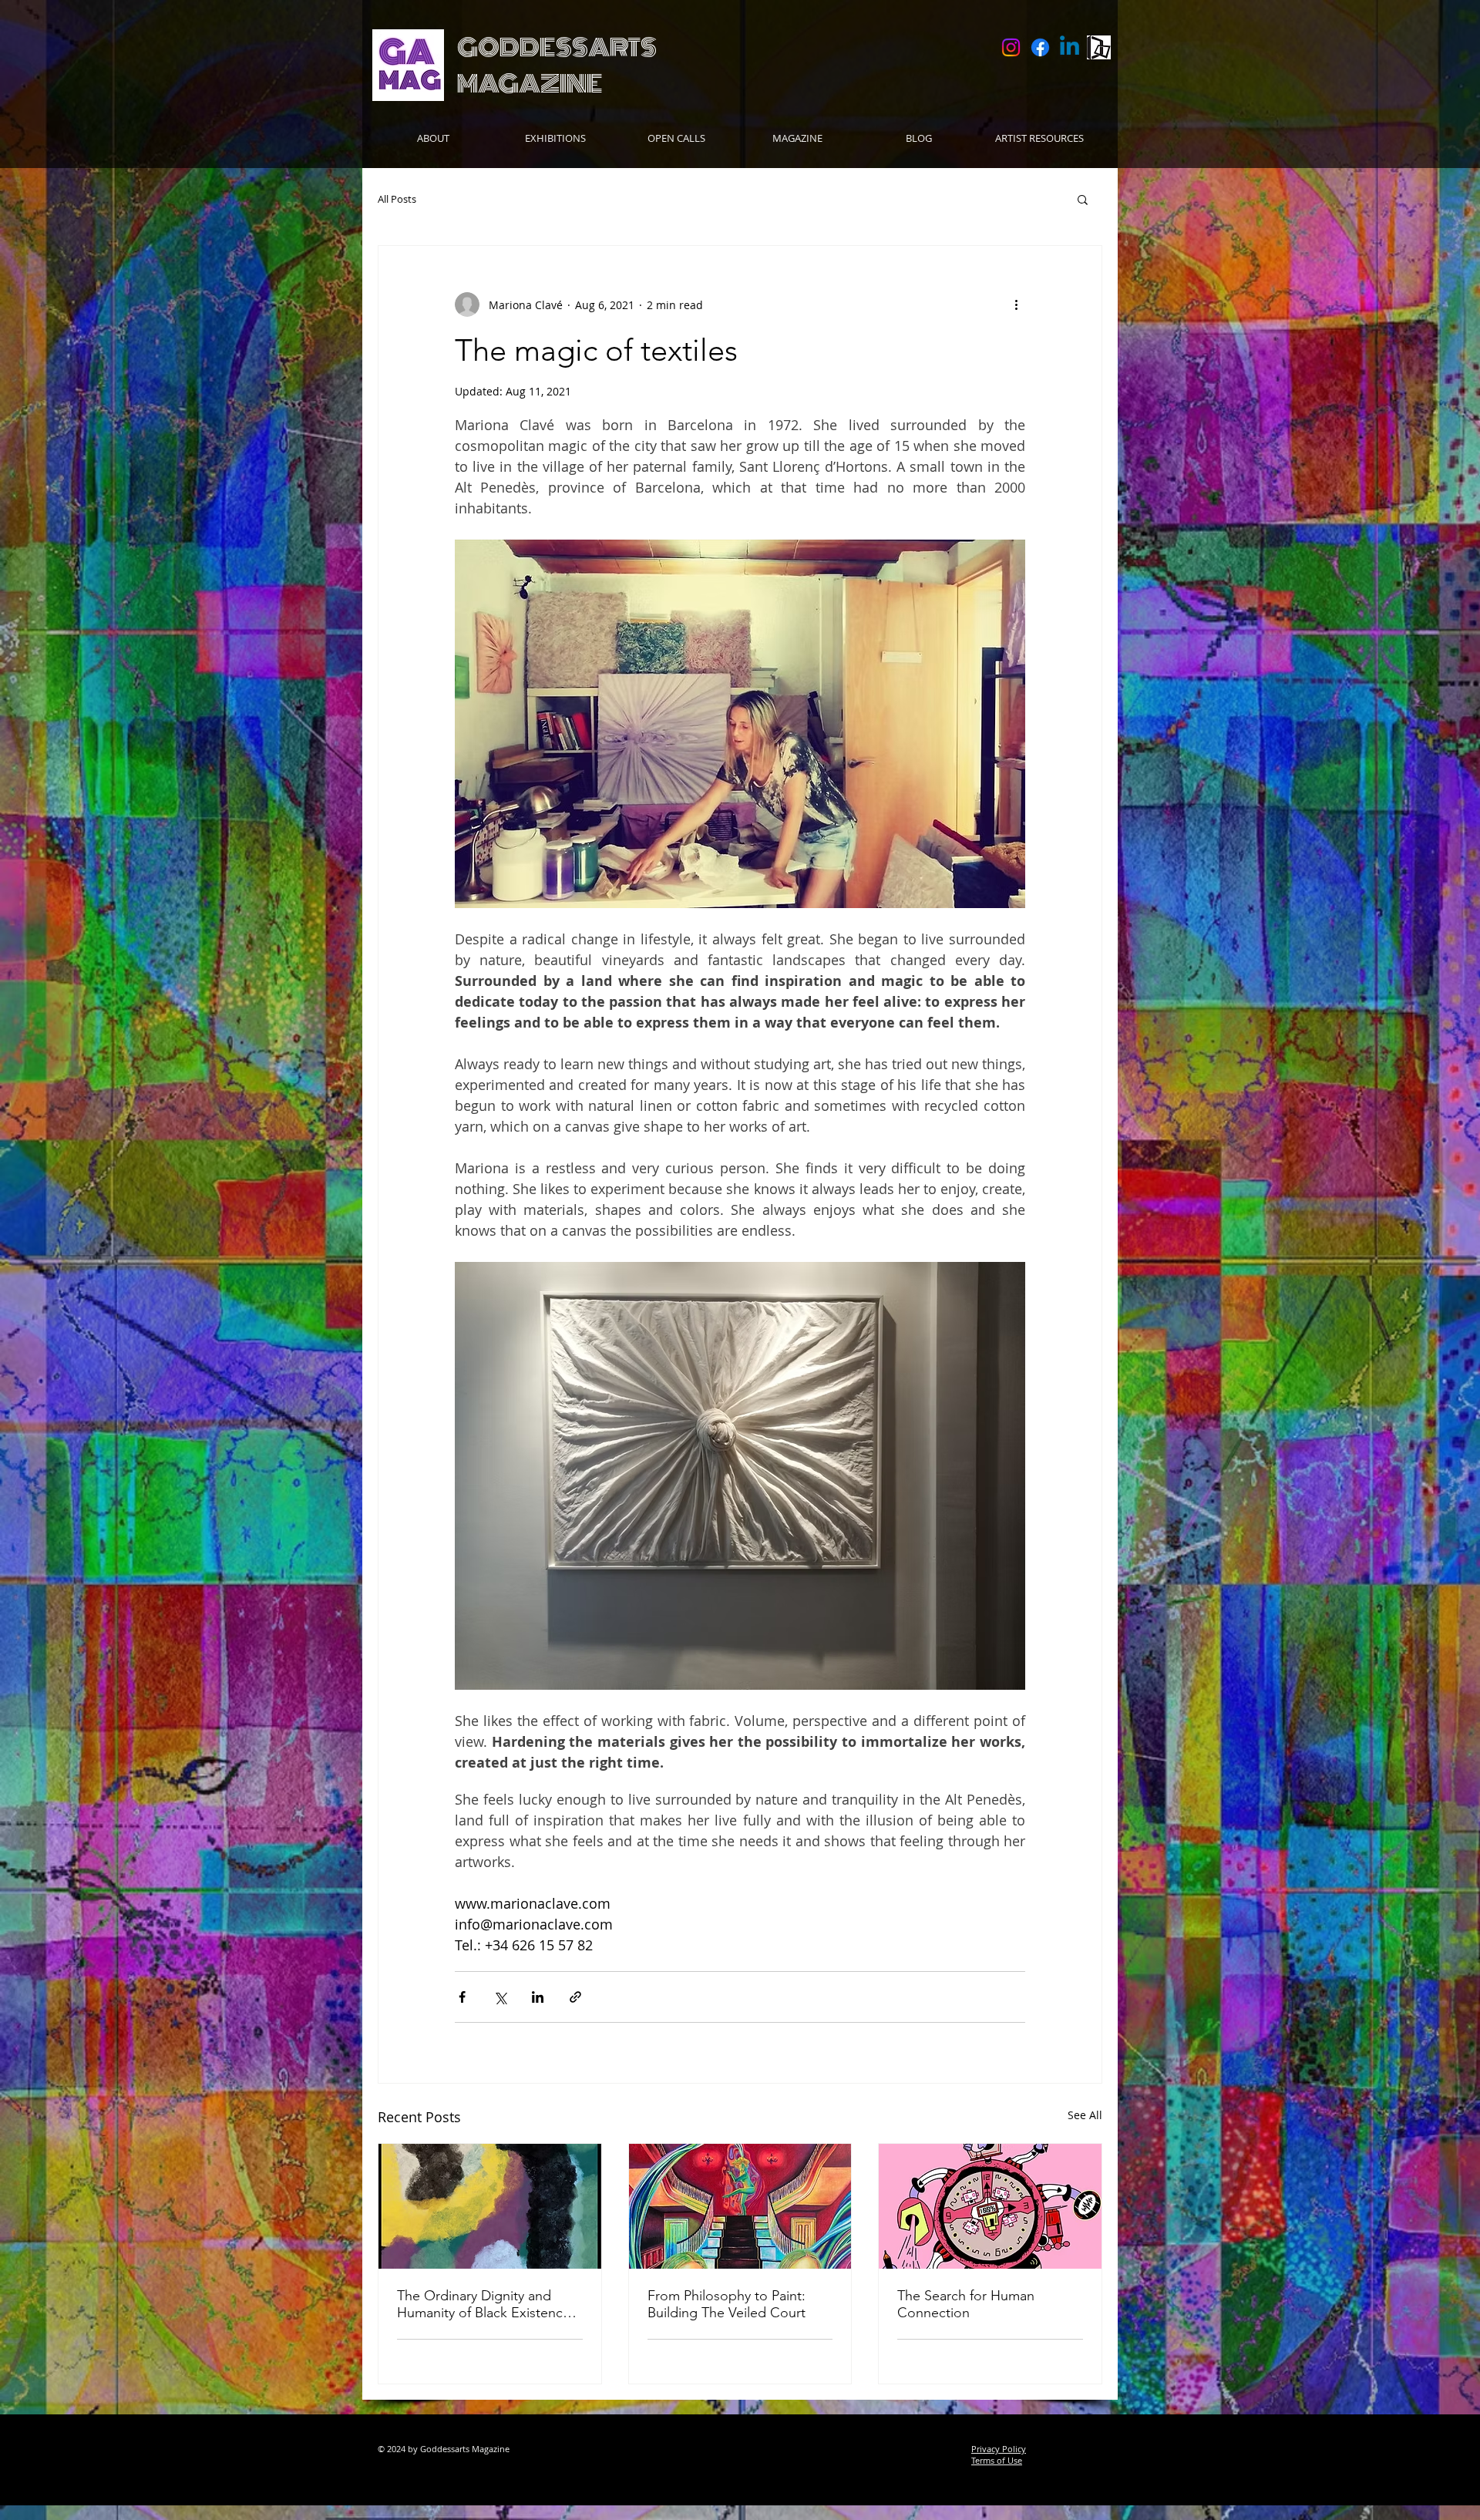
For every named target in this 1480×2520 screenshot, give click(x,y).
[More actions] (1016, 304)
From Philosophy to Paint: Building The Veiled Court (727, 2304)
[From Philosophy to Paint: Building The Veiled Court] (740, 2206)
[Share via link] (575, 1997)
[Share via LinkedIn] (538, 1997)
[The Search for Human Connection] (990, 2206)
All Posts (397, 199)
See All (1085, 2115)
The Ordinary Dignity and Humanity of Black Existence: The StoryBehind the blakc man (486, 2304)
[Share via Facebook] (462, 1997)
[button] (1083, 199)
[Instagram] (1011, 47)
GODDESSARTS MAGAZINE (557, 66)
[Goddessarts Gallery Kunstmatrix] (1099, 47)
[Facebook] (1040, 47)
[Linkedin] (1070, 47)
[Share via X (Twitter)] (500, 1997)
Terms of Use (997, 2460)
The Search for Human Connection (966, 2304)
